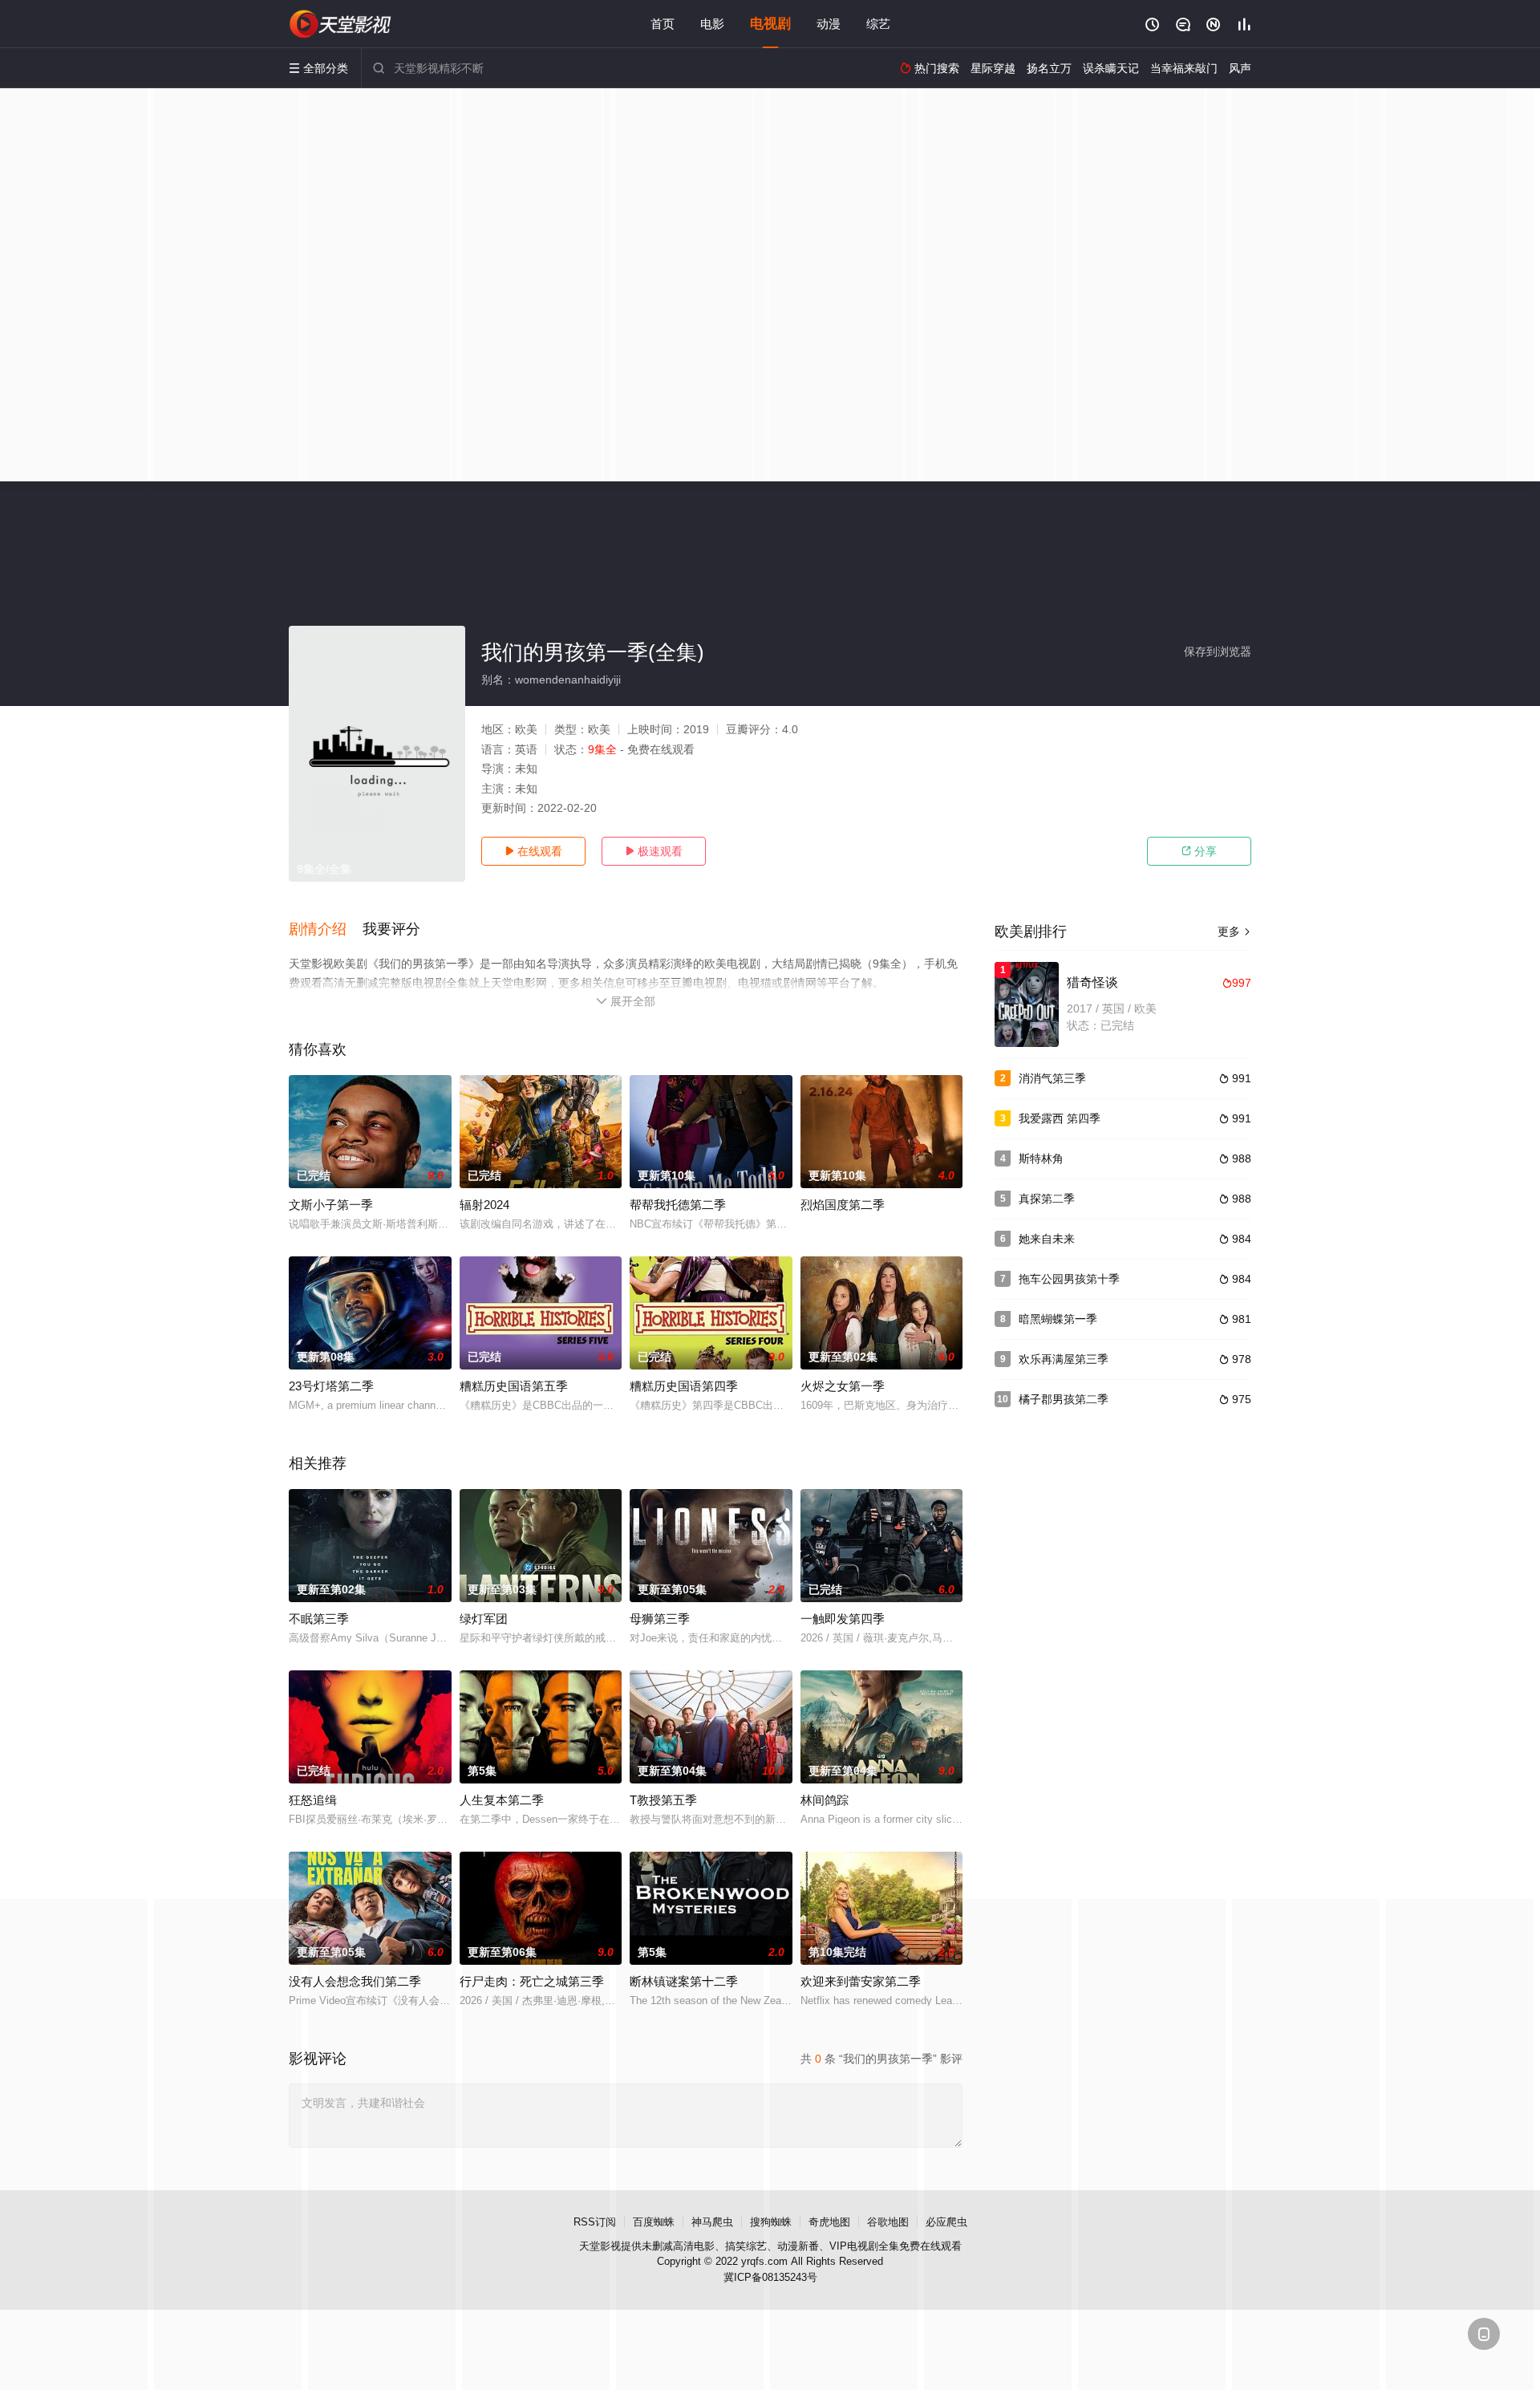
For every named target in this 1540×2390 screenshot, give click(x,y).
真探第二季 (1047, 1199)
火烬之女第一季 (843, 1386)
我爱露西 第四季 (1060, 1118)
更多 (1234, 931)
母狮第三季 (660, 1619)
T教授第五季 (663, 1800)
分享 (1199, 851)
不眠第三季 (319, 1619)
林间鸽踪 (825, 1800)
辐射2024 (484, 1205)
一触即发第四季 (843, 1619)
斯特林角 (1041, 1158)
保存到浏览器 (1218, 651)
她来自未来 (1047, 1239)
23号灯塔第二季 (331, 1386)
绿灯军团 (484, 1619)
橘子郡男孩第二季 (1064, 1399)
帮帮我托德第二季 (678, 1205)
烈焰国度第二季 (843, 1205)
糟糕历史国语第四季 (684, 1386)
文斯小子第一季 (331, 1205)
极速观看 (654, 851)
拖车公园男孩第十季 (1069, 1279)
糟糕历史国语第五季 (514, 1386)
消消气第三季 (1052, 1078)
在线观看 (533, 851)
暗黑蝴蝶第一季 (1058, 1319)
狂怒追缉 (313, 1800)
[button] (326, 930)
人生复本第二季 (502, 1800)
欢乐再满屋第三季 (1064, 1359)
